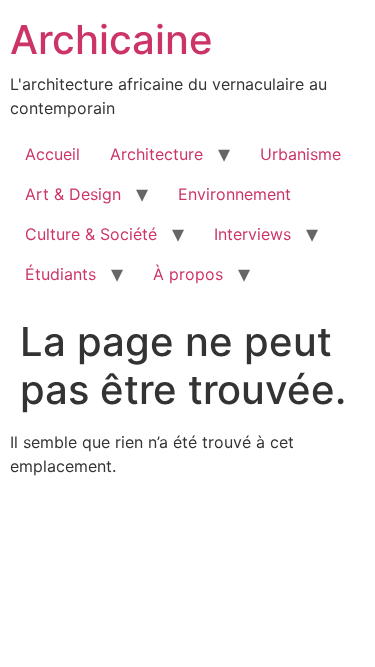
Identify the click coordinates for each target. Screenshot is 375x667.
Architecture (156, 154)
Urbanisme (300, 154)
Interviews (252, 234)
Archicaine (111, 39)
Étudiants (60, 274)
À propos (188, 274)
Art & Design (73, 194)
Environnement (234, 194)
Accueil (52, 154)
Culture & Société (91, 234)
